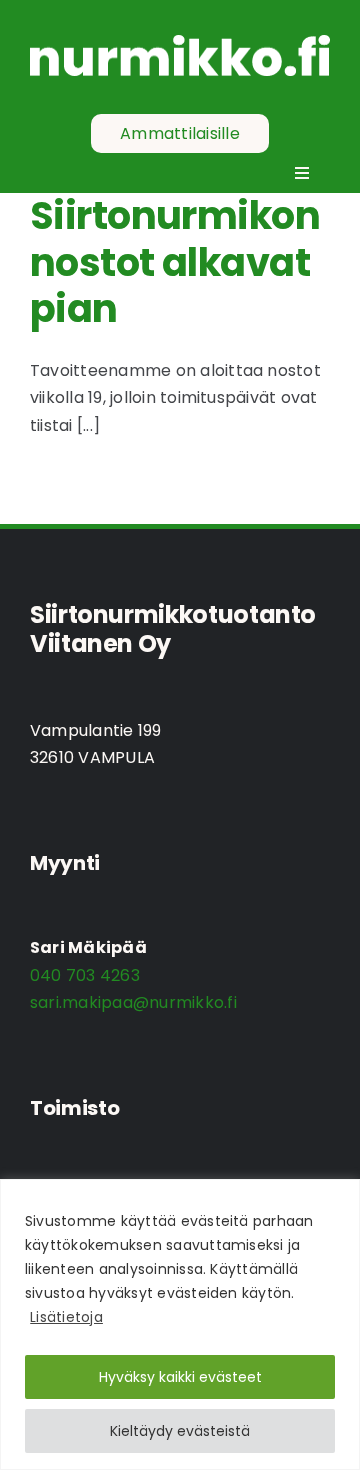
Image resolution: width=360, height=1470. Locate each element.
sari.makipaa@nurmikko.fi (133, 1002)
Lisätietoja (66, 1317)
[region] (180, 1324)
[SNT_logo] (180, 42)
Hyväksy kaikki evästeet (180, 1377)
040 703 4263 (85, 975)
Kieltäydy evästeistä (180, 1431)
